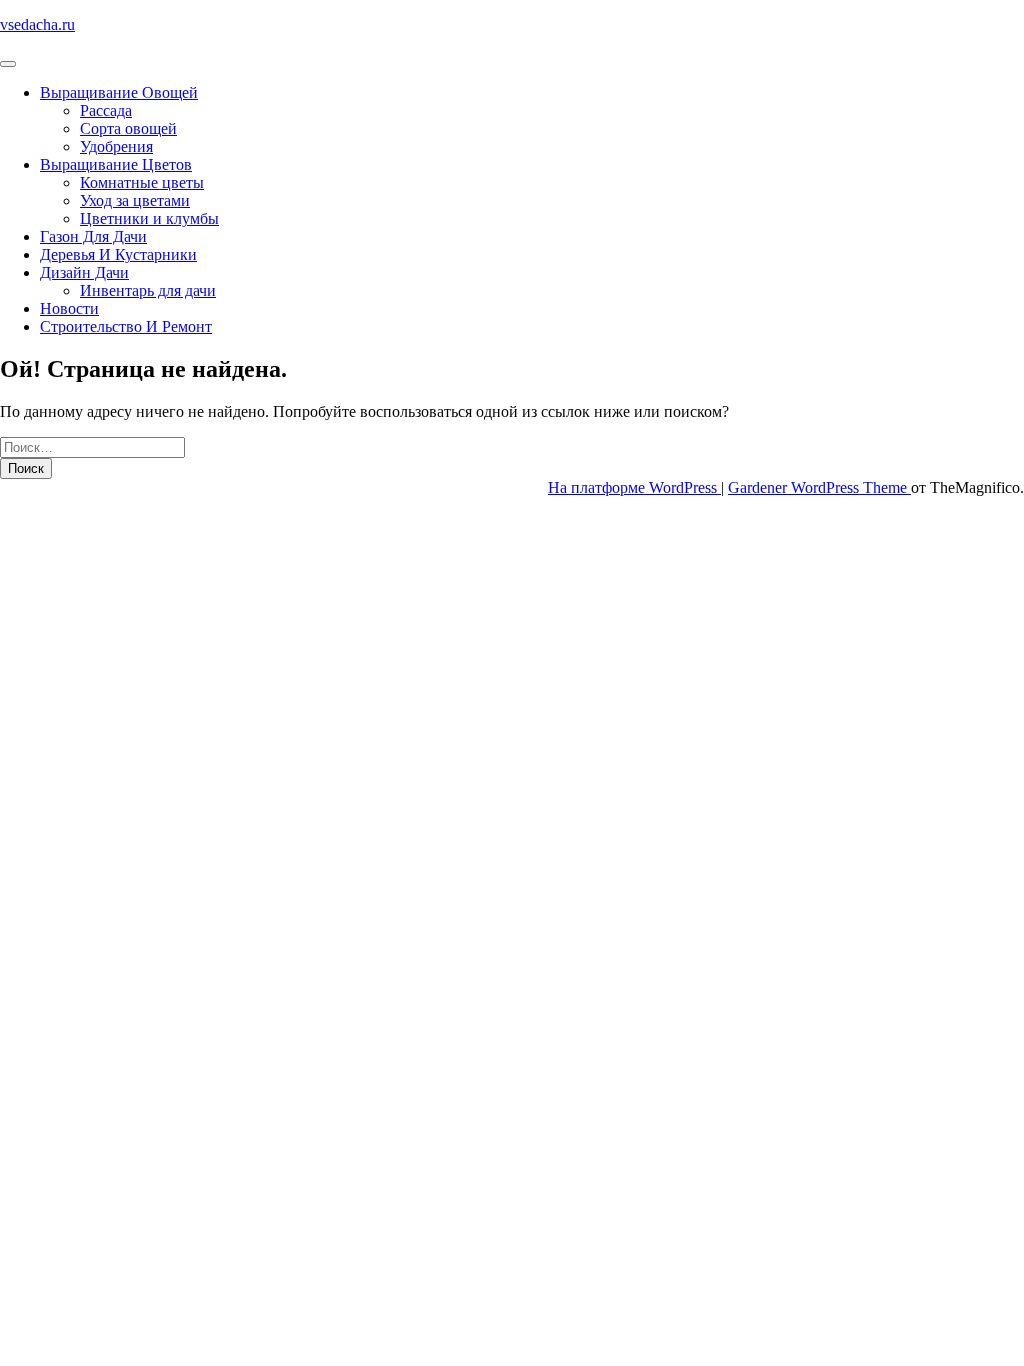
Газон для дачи (93, 236)
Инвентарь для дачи (148, 290)
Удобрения (116, 146)
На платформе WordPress (634, 487)
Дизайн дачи (84, 272)
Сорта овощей (128, 128)
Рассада (106, 110)
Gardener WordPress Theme (819, 487)
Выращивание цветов (116, 164)
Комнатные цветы (142, 182)
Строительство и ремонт (126, 326)
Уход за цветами (135, 200)
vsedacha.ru (37, 24)
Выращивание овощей (119, 92)
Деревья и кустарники (118, 254)
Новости (69, 308)
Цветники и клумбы (149, 218)
